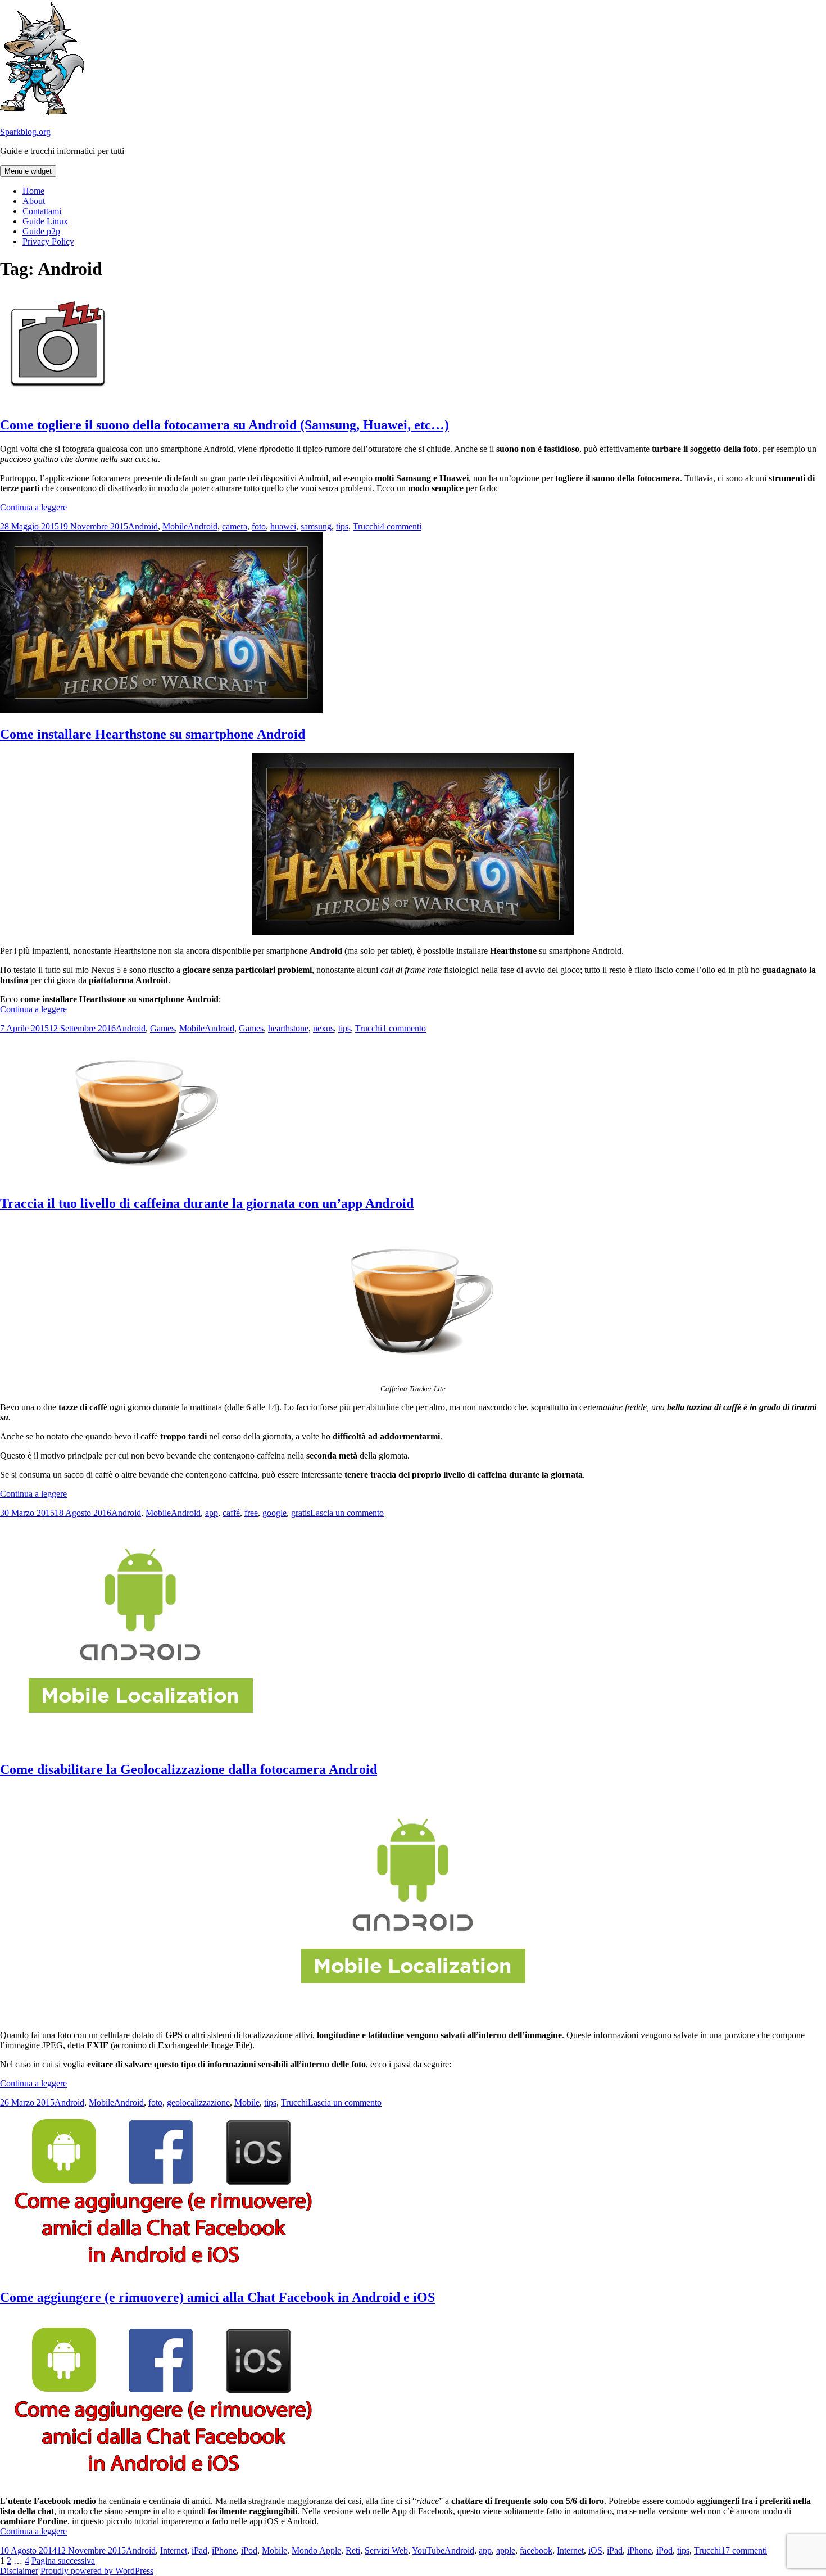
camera (235, 526)
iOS (595, 2550)
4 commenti (401, 526)
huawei (283, 526)
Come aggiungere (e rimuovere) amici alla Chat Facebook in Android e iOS (217, 2297)
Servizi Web (386, 2550)
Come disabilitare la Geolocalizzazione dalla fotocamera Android (189, 1769)
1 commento (404, 1028)
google (274, 1513)
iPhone (224, 2550)
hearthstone (288, 1028)
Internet (174, 2550)
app (212, 1513)
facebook (536, 2550)
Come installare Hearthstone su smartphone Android (153, 734)
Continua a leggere (33, 507)
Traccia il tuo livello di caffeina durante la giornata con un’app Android (207, 1203)
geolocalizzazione (198, 2102)
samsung (316, 526)
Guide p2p (41, 231)
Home (33, 191)
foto (259, 526)
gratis (301, 1513)
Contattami (42, 211)
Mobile (175, 526)
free (251, 1513)
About (34, 201)
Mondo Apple (316, 2550)
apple (506, 2550)
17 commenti (744, 2550)
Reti (353, 2550)
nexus (323, 1028)
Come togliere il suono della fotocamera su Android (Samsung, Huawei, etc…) (224, 425)
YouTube (428, 2550)
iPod (249, 2550)
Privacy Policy (48, 241)
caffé (231, 1513)
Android (143, 526)
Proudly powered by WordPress (97, 2571)
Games (162, 1028)
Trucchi (366, 526)
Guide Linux (45, 221)
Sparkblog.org (25, 132)
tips (342, 526)
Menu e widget (28, 171)
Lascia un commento (347, 1513)
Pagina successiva (63, 2561)
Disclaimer (19, 2571)
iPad (199, 2550)
